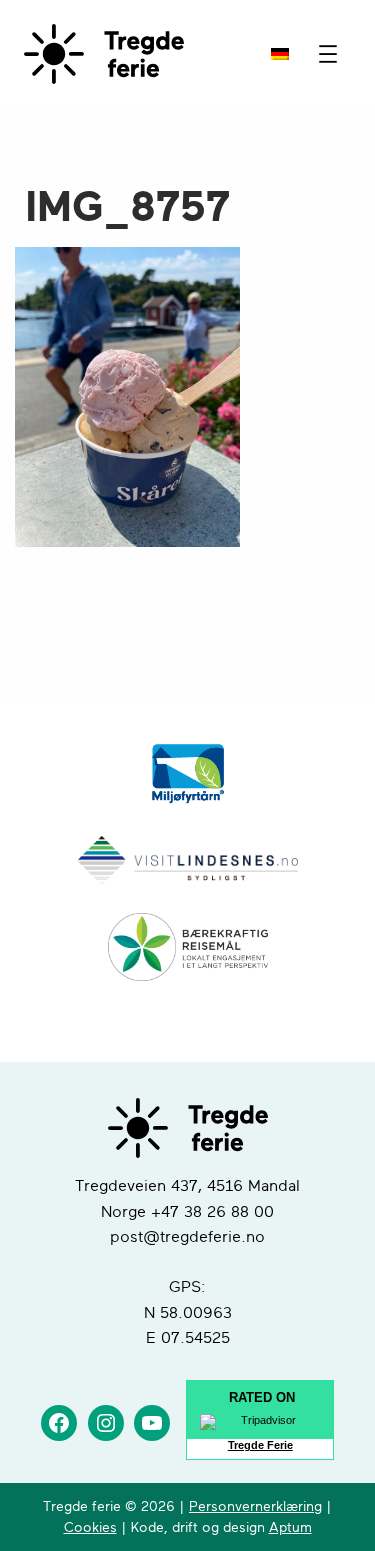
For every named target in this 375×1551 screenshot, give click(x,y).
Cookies (90, 1527)
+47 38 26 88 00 (212, 1212)
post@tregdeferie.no (187, 1237)
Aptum (290, 1527)
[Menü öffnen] (328, 54)
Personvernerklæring (255, 1506)
